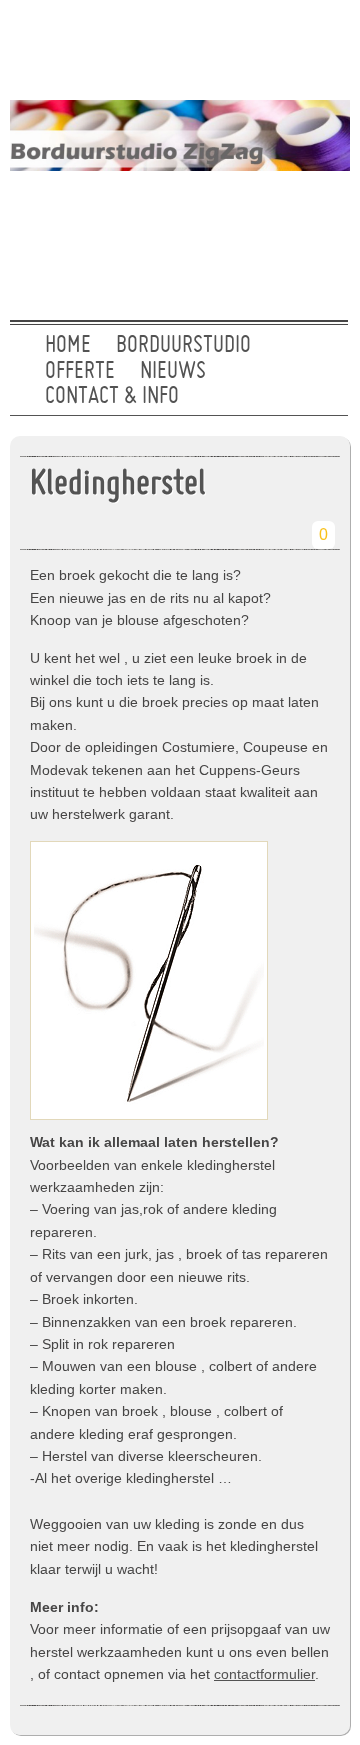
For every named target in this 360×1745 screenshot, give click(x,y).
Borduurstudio (183, 346)
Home (68, 346)
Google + (313, 45)
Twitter (185, 45)
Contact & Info (112, 397)
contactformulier (264, 1674)
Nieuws (173, 372)
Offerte (80, 372)
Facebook (249, 45)
